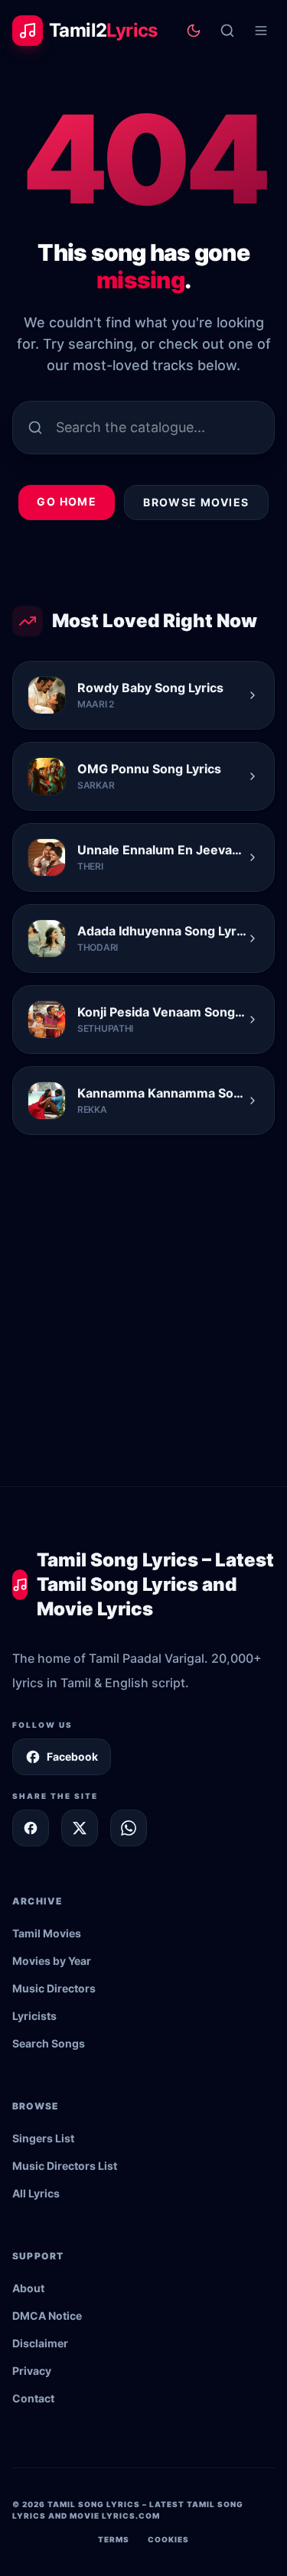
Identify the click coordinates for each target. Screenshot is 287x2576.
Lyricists (34, 2016)
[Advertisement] (143, 1335)
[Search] (227, 31)
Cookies (168, 2539)
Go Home (67, 501)
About (28, 2288)
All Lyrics (36, 2193)
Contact (33, 2398)
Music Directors (54, 1988)
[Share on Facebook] (31, 1828)
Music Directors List (65, 2166)
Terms (114, 2539)
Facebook (72, 1756)
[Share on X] (80, 1828)
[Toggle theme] (194, 31)
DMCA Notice (47, 2316)
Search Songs (49, 2043)
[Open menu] (261, 31)
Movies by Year (52, 1961)
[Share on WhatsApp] (129, 1828)
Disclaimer (40, 2343)
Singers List (43, 2138)
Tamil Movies (47, 1933)
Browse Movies (196, 502)
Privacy (32, 2371)
